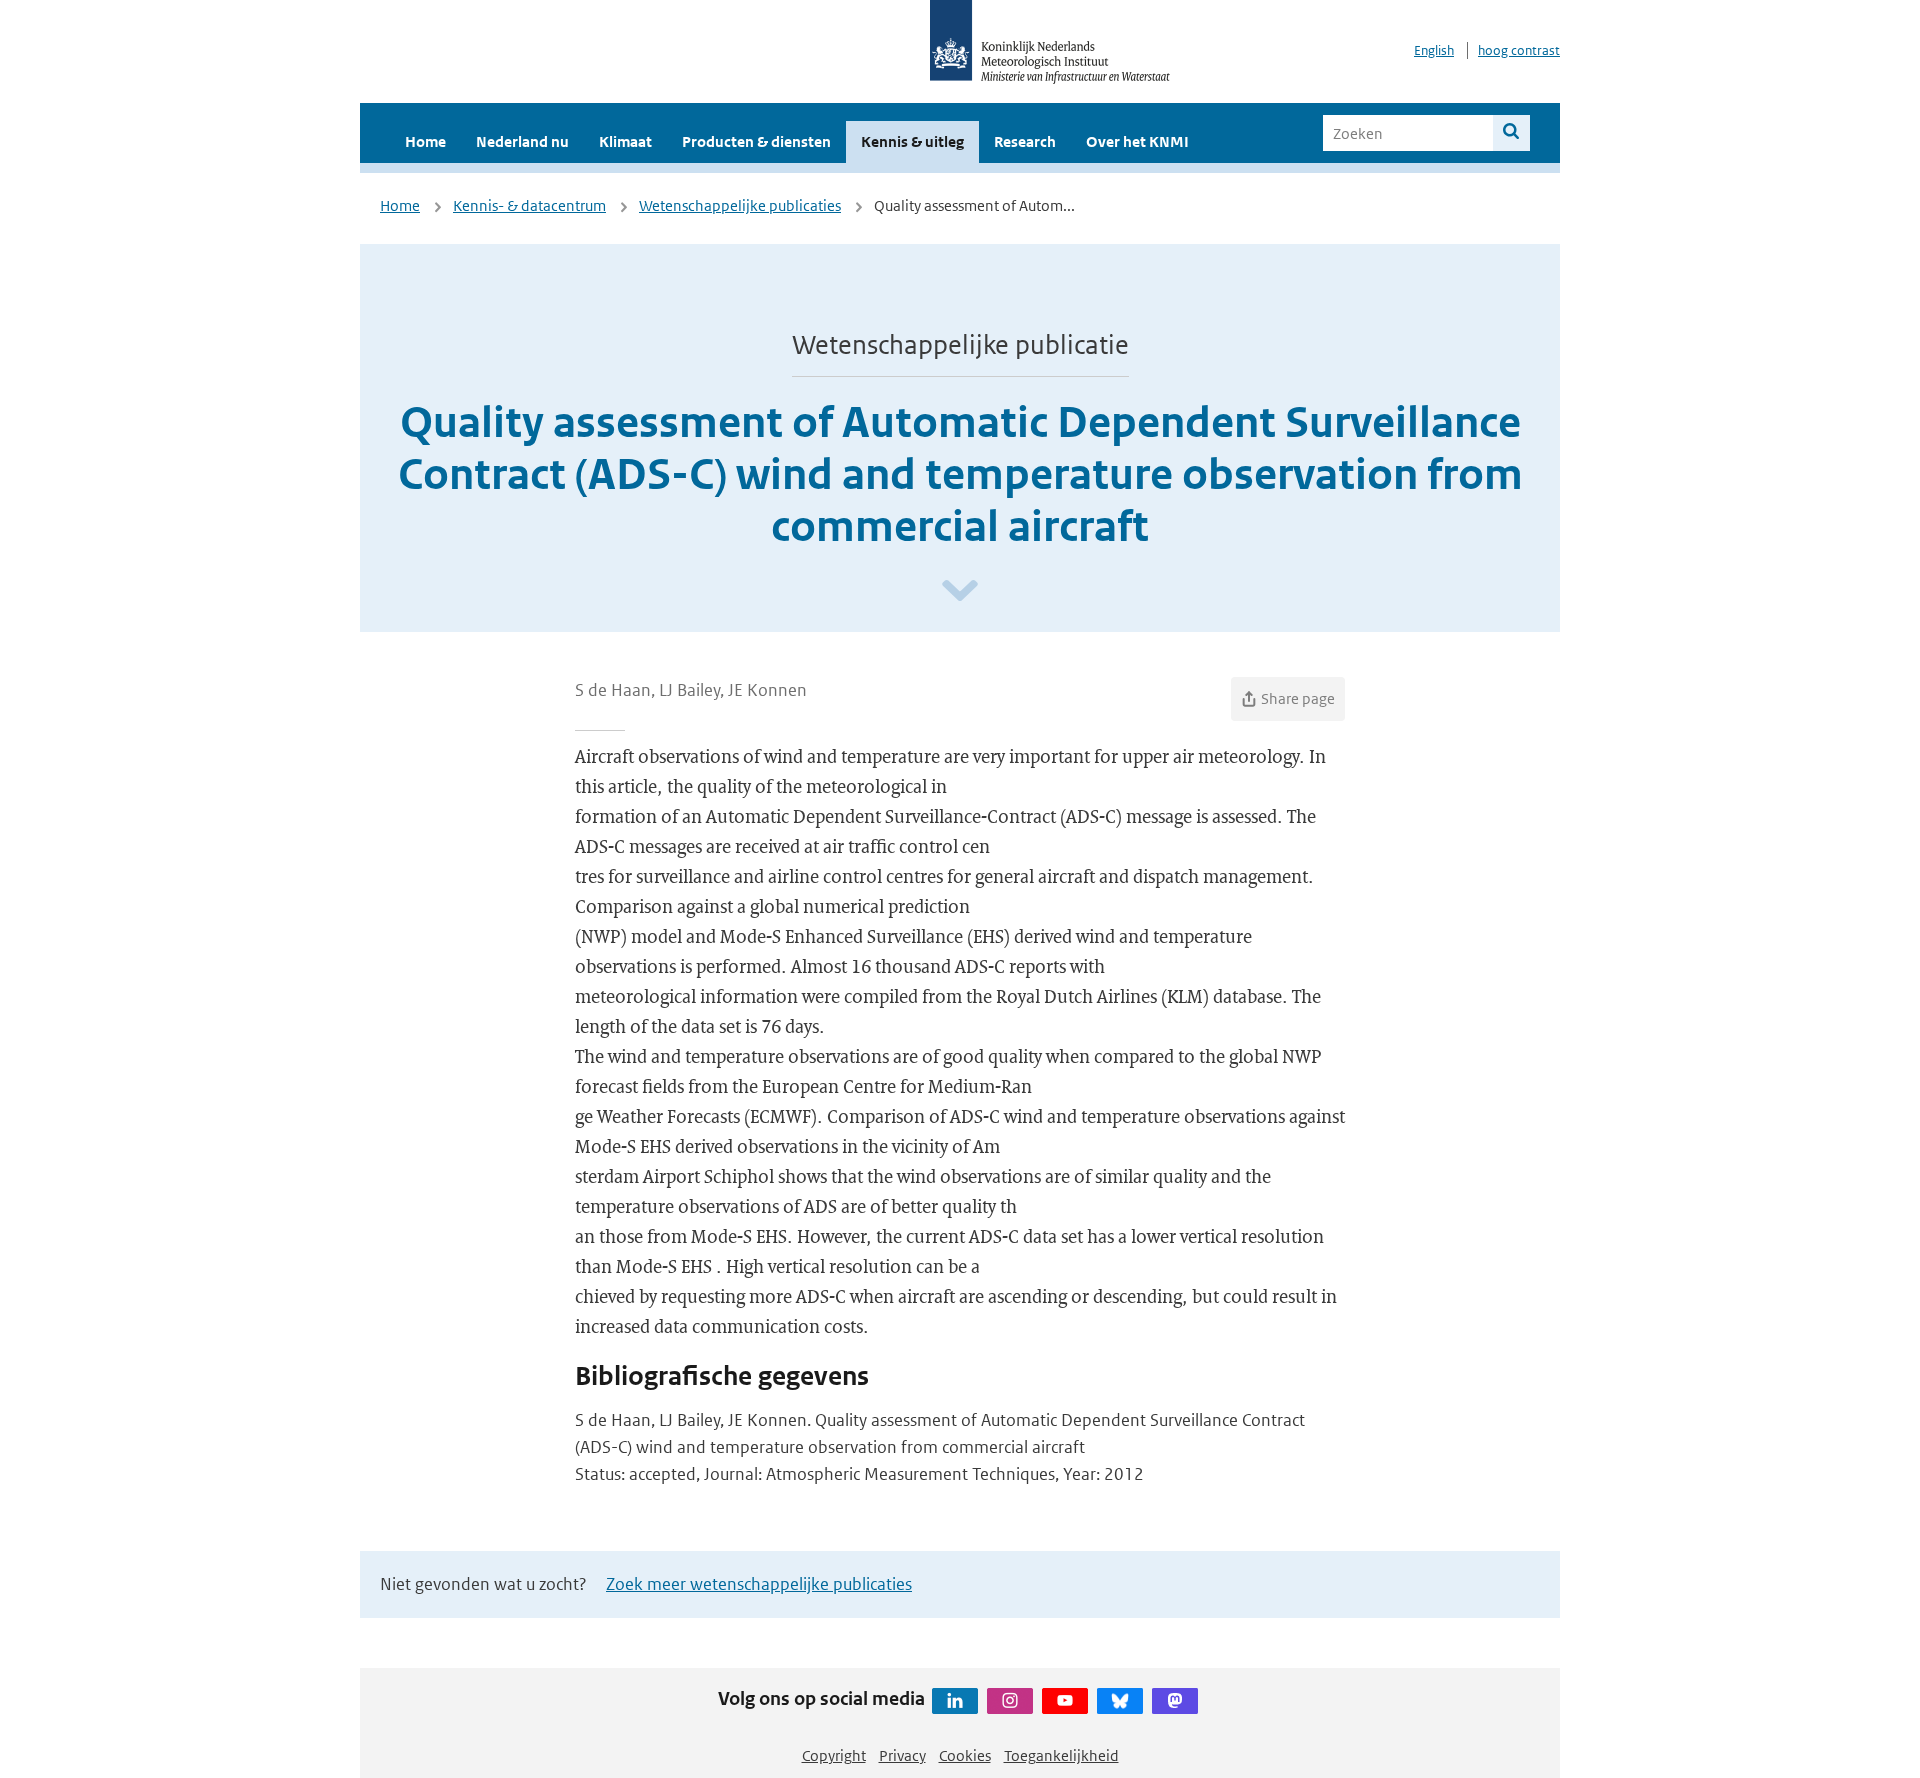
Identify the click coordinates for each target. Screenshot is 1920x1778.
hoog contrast (1519, 50)
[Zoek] (1511, 133)
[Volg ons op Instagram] (1010, 1701)
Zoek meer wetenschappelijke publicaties (759, 1584)
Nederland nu (522, 141)
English (1434, 50)
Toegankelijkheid (1061, 1755)
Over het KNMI (1137, 141)
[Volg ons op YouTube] (1065, 1701)
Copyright (834, 1755)
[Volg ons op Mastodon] (1175, 1701)
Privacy (902, 1755)
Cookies (965, 1755)
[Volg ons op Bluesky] (1120, 1701)
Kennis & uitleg (912, 141)
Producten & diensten (756, 141)
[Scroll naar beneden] (960, 591)
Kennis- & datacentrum (529, 205)
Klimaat (625, 141)
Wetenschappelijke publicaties (740, 205)
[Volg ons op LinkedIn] (955, 1701)
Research (1025, 141)
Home (425, 141)
